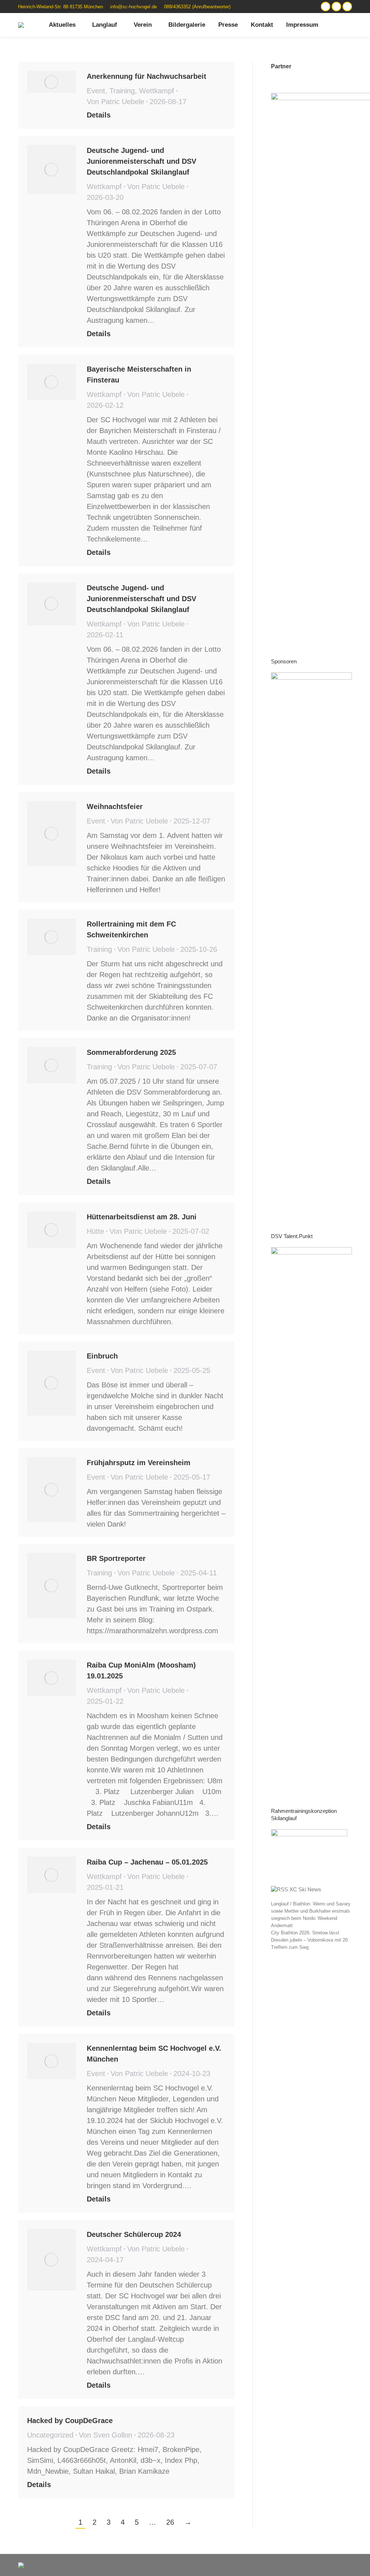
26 (170, 2522)
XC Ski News (305, 1889)
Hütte (95, 1231)
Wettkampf (157, 91)
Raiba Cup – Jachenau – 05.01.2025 (147, 1862)
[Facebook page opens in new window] (347, 7)
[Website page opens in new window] (326, 7)
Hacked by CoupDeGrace (70, 2421)
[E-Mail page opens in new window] (336, 7)
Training (122, 91)
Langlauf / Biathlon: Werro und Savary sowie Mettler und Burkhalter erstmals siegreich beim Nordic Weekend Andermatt (311, 1915)
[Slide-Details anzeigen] (311, 943)
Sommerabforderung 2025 (131, 1052)
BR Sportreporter (116, 1558)
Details (99, 115)
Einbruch (102, 1356)
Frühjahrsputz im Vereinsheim (139, 1463)
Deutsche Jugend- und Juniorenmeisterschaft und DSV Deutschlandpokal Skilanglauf (141, 161)
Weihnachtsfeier (115, 806)
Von (115, 102)
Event (96, 91)
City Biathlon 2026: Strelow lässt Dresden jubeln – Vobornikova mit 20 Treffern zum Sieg (309, 1940)
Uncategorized (50, 2435)
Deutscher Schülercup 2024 (134, 2234)
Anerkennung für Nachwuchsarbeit (147, 76)
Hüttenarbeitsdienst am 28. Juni (142, 1217)
